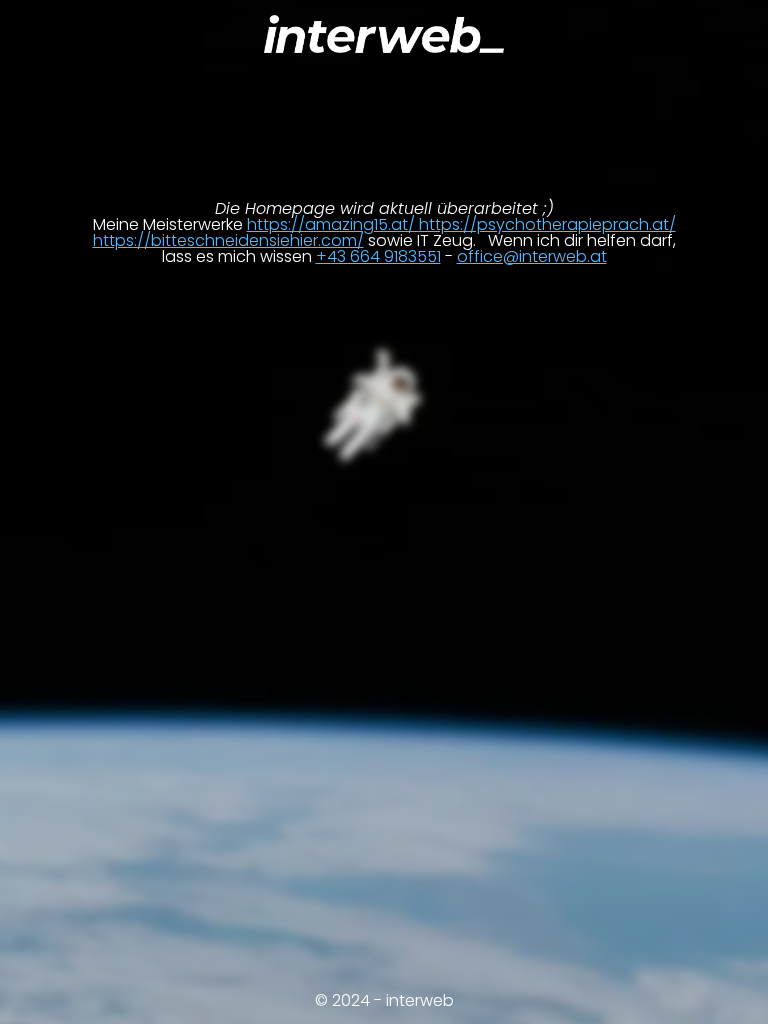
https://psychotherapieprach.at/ (547, 224)
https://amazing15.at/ (333, 224)
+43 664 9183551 (378, 256)
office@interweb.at (532, 256)
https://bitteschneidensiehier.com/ (228, 240)
